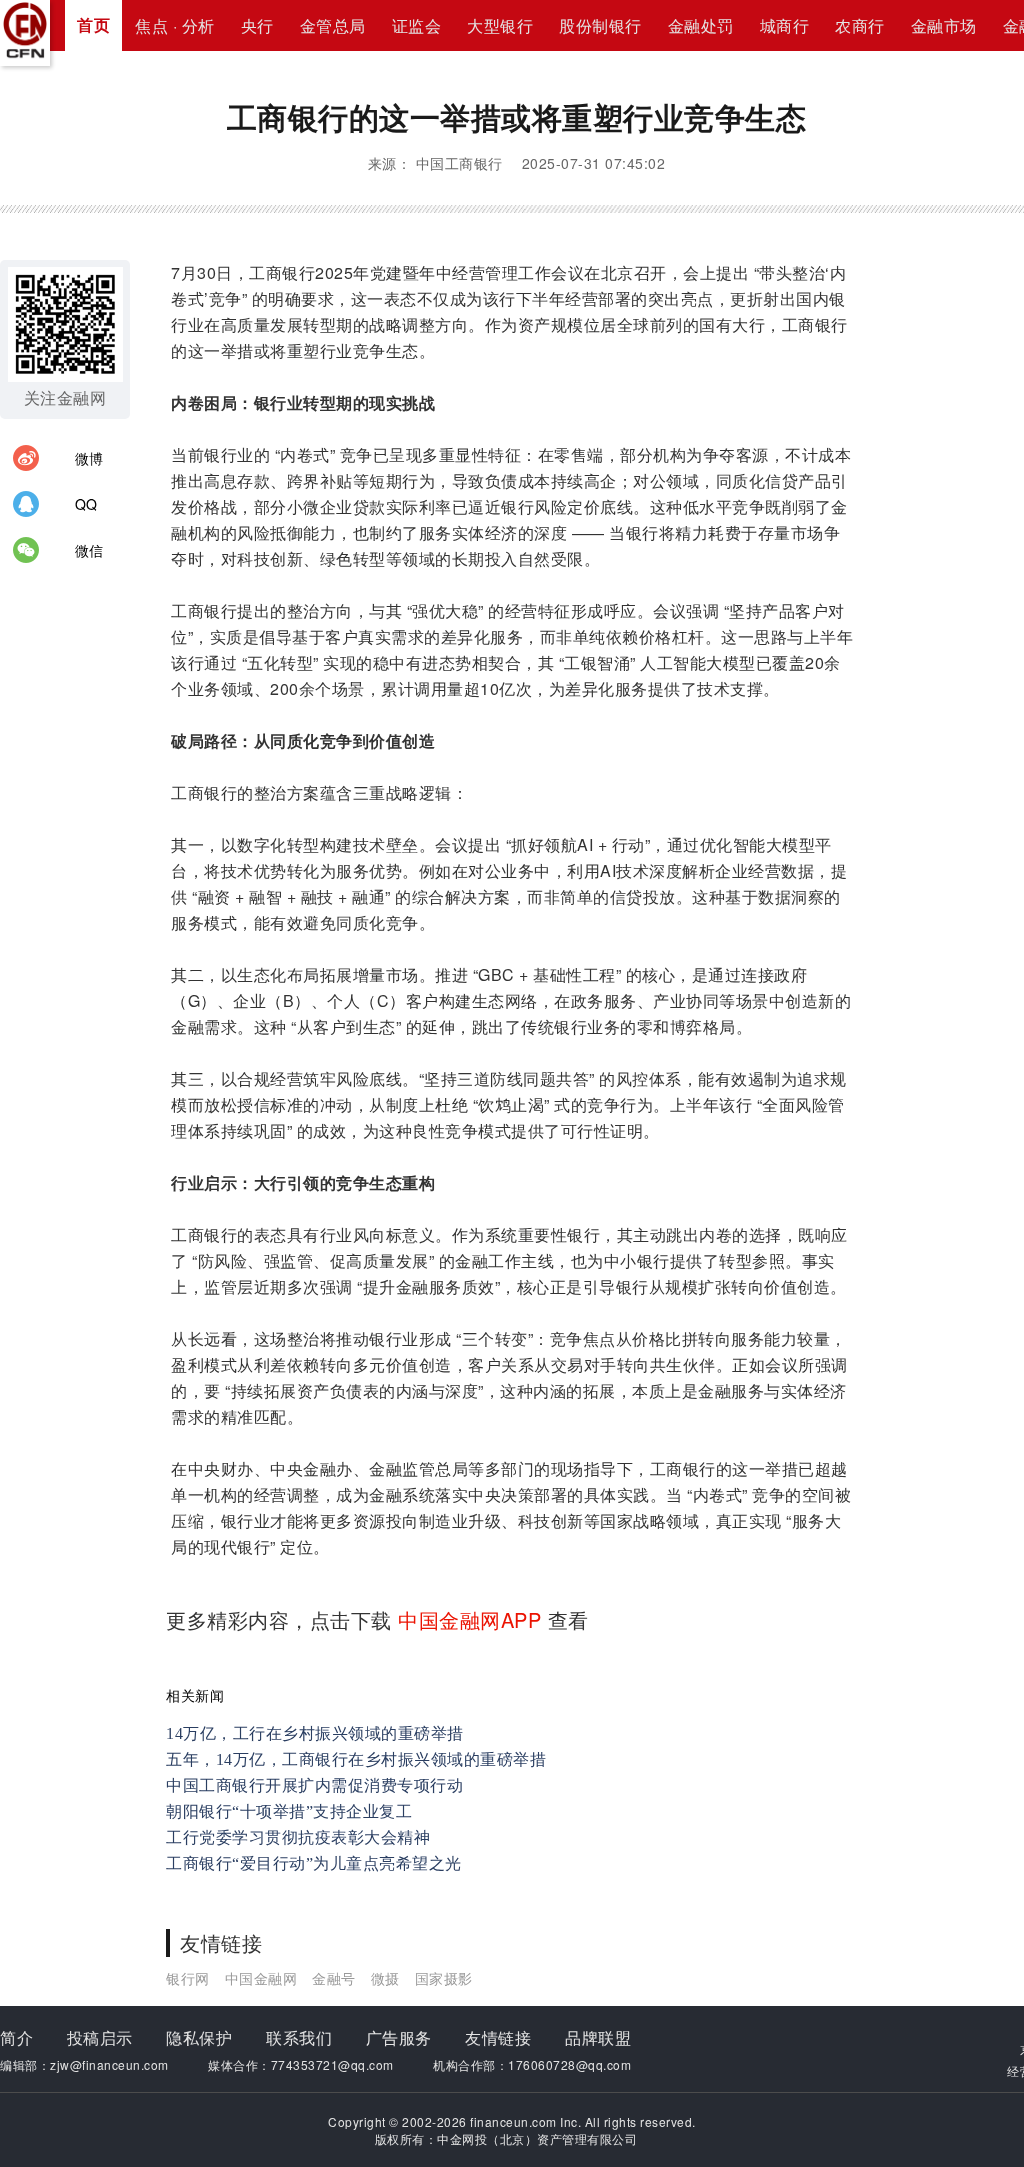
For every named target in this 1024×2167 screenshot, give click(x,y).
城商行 (785, 25)
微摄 (385, 1978)
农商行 (860, 25)
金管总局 (333, 25)
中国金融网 (261, 1978)
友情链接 (498, 2037)
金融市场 (944, 25)
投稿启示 (100, 2037)
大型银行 (500, 25)
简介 (16, 2037)
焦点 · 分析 (175, 25)
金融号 (334, 1978)
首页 (93, 24)
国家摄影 (444, 1978)
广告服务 (399, 2037)
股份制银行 (600, 25)
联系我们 (299, 2037)
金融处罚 (701, 25)
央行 (257, 25)
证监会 (417, 25)
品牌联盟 (598, 2037)
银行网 (188, 1978)
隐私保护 (199, 2037)
